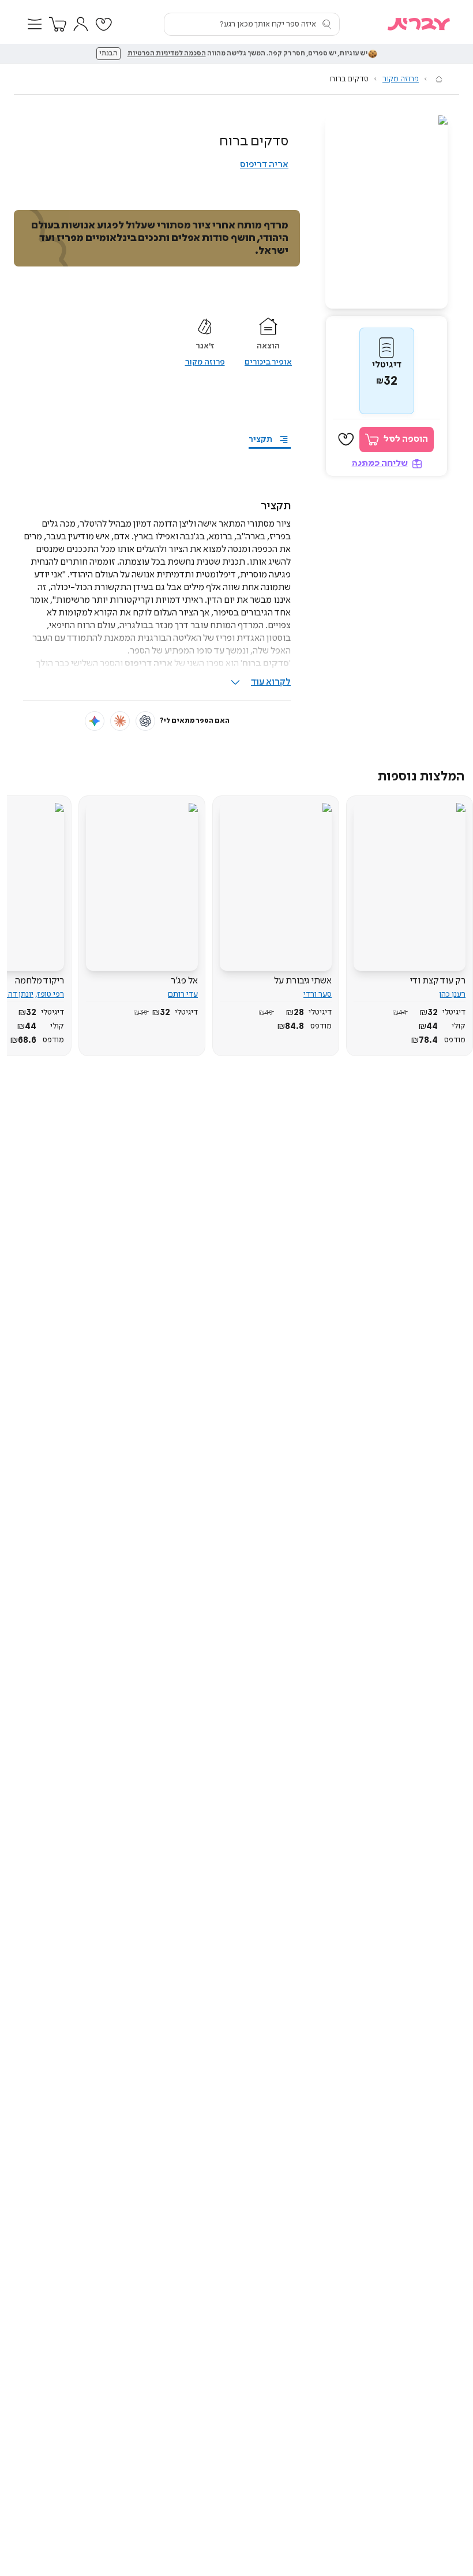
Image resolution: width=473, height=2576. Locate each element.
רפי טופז (51, 994)
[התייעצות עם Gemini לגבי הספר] (95, 721)
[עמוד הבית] (439, 79)
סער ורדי (318, 994)
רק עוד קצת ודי (438, 981)
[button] (35, 24)
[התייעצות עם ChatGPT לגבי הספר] (145, 721)
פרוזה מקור (401, 79)
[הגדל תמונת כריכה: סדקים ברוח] (386, 212)
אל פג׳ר (184, 981)
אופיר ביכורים (268, 362)
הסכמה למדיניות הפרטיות (167, 54)
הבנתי (108, 54)
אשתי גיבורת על (303, 981)
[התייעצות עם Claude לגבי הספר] (120, 721)
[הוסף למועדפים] (346, 440)
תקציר (260, 440)
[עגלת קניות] (58, 24)
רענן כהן (452, 994)
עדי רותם (183, 994)
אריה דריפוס (264, 165)
